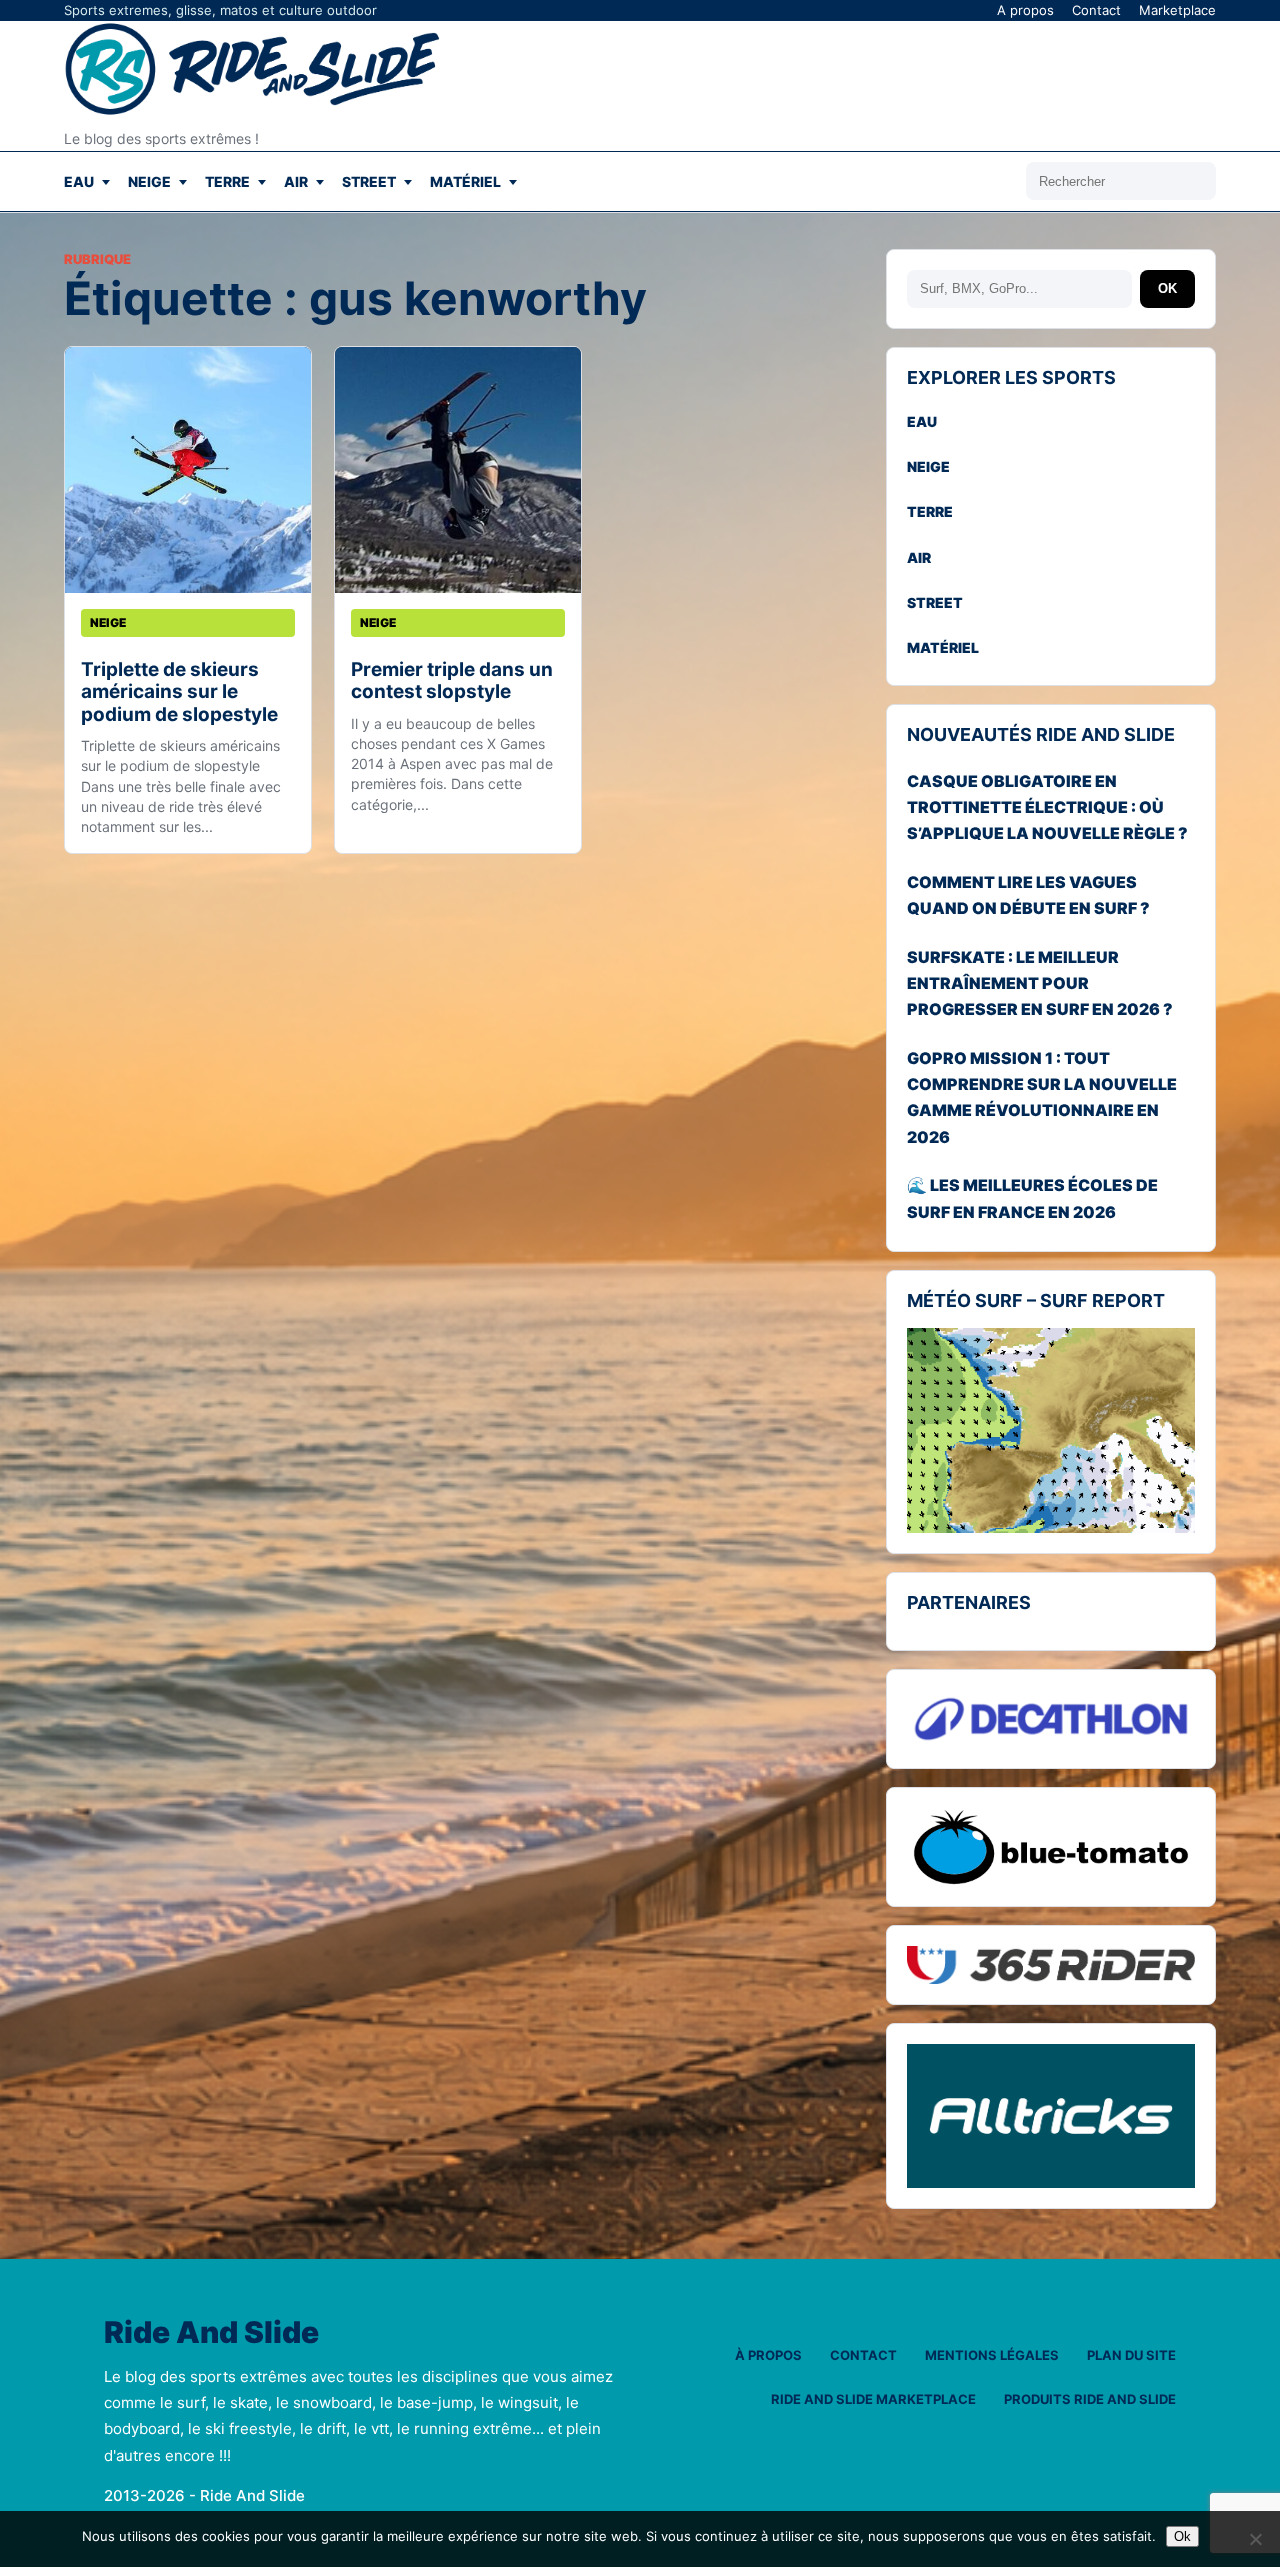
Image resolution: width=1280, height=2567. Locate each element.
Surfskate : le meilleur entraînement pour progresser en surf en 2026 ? (1040, 983)
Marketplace (1177, 10)
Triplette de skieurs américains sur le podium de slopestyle (179, 692)
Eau (79, 181)
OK (1167, 288)
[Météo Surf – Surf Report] (1051, 1431)
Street (369, 181)
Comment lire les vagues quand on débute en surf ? (1028, 895)
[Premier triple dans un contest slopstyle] (458, 470)
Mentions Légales (992, 2355)
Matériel (465, 181)
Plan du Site (1131, 2355)
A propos (1025, 10)
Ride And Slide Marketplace (873, 2399)
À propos (768, 2355)
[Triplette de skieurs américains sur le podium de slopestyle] (188, 470)
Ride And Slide (211, 2333)
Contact (1096, 10)
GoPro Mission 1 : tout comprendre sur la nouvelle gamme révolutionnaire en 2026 (1042, 1097)
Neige (149, 181)
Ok (1182, 2536)
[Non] (1255, 2539)
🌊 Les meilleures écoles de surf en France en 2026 (1032, 1198)
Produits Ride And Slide (1090, 2399)
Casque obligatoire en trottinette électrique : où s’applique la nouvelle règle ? (1047, 807)
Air (296, 181)
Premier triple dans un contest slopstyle (452, 680)
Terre (227, 181)
